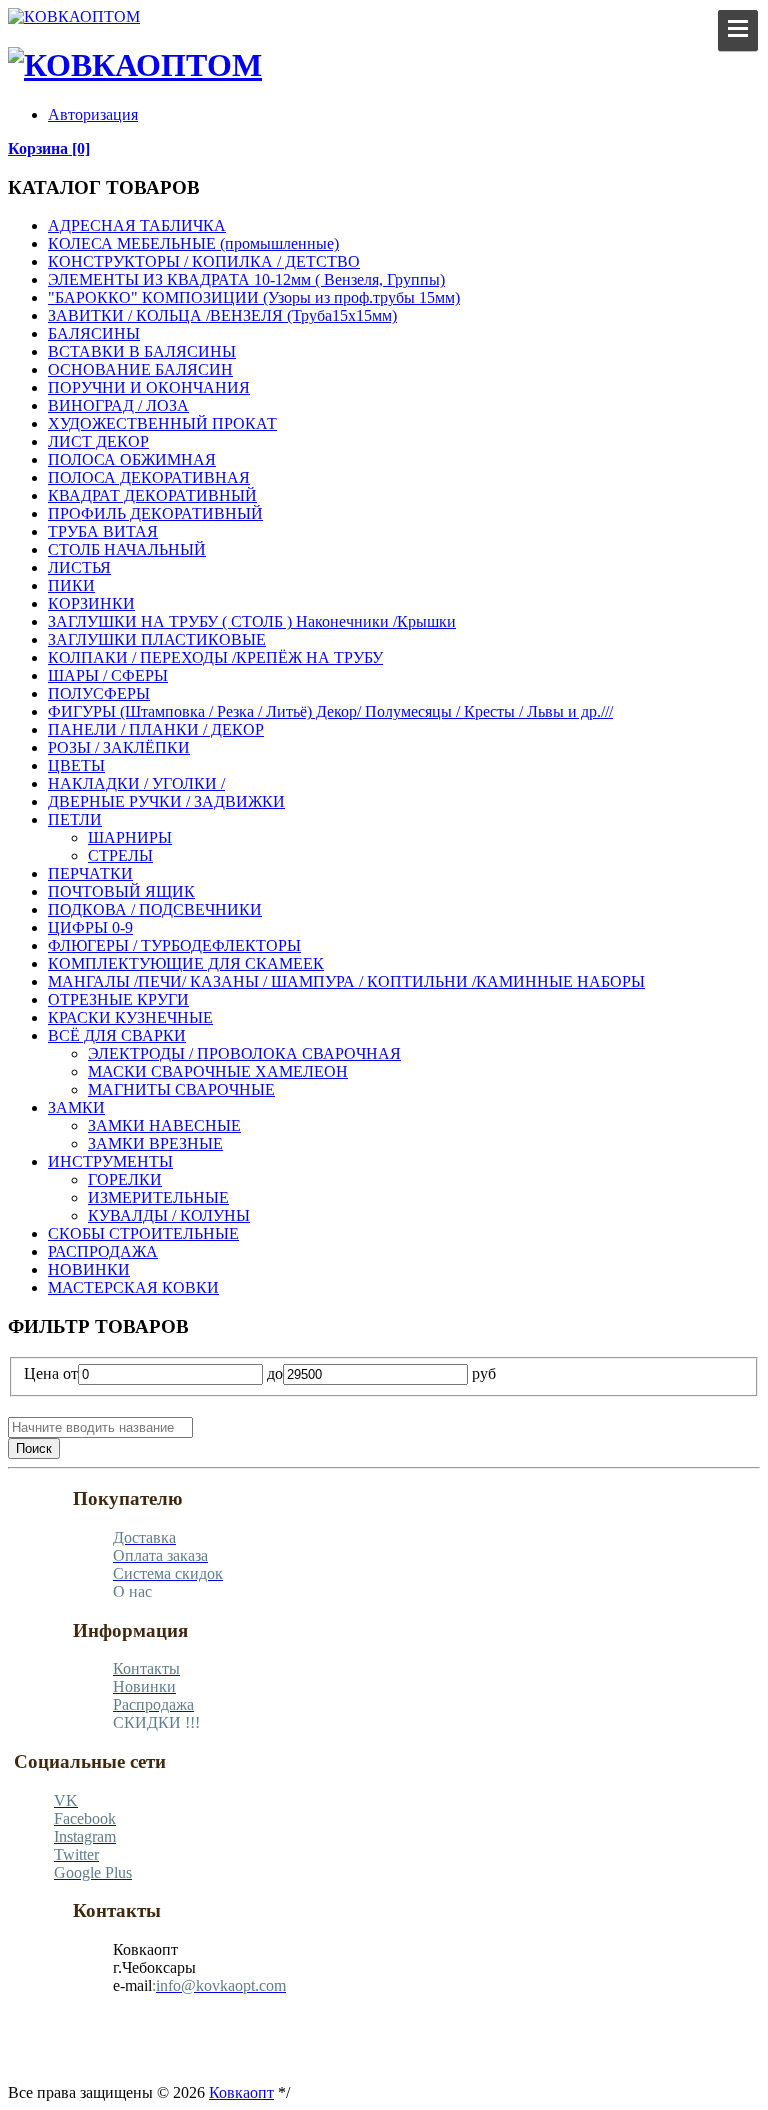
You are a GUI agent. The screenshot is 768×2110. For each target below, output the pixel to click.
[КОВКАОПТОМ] (74, 16)
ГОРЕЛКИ (125, 1179)
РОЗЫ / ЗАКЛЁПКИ (119, 747)
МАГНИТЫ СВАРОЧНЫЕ (181, 1089)
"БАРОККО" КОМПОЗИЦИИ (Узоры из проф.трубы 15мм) (254, 297)
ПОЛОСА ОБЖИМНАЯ (132, 459)
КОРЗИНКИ (91, 603)
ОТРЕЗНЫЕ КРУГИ (118, 999)
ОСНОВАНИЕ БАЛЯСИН (140, 369)
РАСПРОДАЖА (103, 1251)
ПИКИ (71, 585)
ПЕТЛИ (75, 819)
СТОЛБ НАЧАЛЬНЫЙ (127, 549)
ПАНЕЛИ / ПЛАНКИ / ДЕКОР (156, 729)
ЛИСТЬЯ (79, 567)
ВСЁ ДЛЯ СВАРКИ (117, 1035)
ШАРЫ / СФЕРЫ (108, 675)
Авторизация (93, 114)
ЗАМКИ (76, 1107)
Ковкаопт (241, 2092)
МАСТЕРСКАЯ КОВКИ (133, 1287)
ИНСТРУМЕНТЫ (110, 1161)
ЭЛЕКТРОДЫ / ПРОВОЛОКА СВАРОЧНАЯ (244, 1053)
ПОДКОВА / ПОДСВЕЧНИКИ (155, 909)
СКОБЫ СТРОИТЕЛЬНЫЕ (143, 1233)
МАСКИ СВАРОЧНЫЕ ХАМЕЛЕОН (218, 1071)
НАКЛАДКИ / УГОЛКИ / (136, 783)
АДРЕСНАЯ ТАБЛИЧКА (137, 225)
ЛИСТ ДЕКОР (98, 441)
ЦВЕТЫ (76, 765)
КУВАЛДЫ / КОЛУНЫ (169, 1215)
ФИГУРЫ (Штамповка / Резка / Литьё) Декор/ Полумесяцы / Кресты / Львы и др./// (330, 711)
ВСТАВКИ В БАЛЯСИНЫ (142, 351)
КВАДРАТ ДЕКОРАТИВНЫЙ (152, 495)
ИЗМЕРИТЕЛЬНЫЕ (158, 1197)
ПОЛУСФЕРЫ (99, 693)
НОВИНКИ (89, 1269)
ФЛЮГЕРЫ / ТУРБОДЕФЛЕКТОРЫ (174, 945)
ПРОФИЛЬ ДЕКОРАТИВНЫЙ (155, 513)
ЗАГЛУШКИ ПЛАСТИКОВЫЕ (157, 639)
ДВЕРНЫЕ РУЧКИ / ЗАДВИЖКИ (166, 801)
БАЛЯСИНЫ (94, 333)
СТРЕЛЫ (120, 855)
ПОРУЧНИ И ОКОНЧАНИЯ (149, 387)
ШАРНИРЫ (130, 837)
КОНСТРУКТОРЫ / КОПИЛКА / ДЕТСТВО (204, 261)
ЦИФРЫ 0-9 (90, 927)
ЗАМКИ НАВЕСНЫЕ (164, 1125)
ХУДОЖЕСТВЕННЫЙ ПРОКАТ (162, 423)
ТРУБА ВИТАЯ (103, 531)
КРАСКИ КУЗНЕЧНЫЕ (130, 1017)
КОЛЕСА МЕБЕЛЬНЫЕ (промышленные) (193, 243)
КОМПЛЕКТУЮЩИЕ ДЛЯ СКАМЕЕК (186, 963)
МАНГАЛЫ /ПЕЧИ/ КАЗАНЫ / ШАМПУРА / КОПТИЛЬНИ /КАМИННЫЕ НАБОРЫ (346, 981)
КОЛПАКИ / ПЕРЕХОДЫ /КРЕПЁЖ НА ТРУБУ (215, 657)
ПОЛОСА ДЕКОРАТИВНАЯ (149, 477)
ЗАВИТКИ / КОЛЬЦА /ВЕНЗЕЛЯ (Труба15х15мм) (222, 315)
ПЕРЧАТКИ (90, 873)
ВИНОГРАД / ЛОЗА (118, 405)
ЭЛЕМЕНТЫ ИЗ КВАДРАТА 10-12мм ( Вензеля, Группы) (246, 279)
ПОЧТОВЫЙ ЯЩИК (121, 891)
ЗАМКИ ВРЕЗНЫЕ (155, 1143)
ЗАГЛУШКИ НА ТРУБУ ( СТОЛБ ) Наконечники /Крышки (252, 621)
